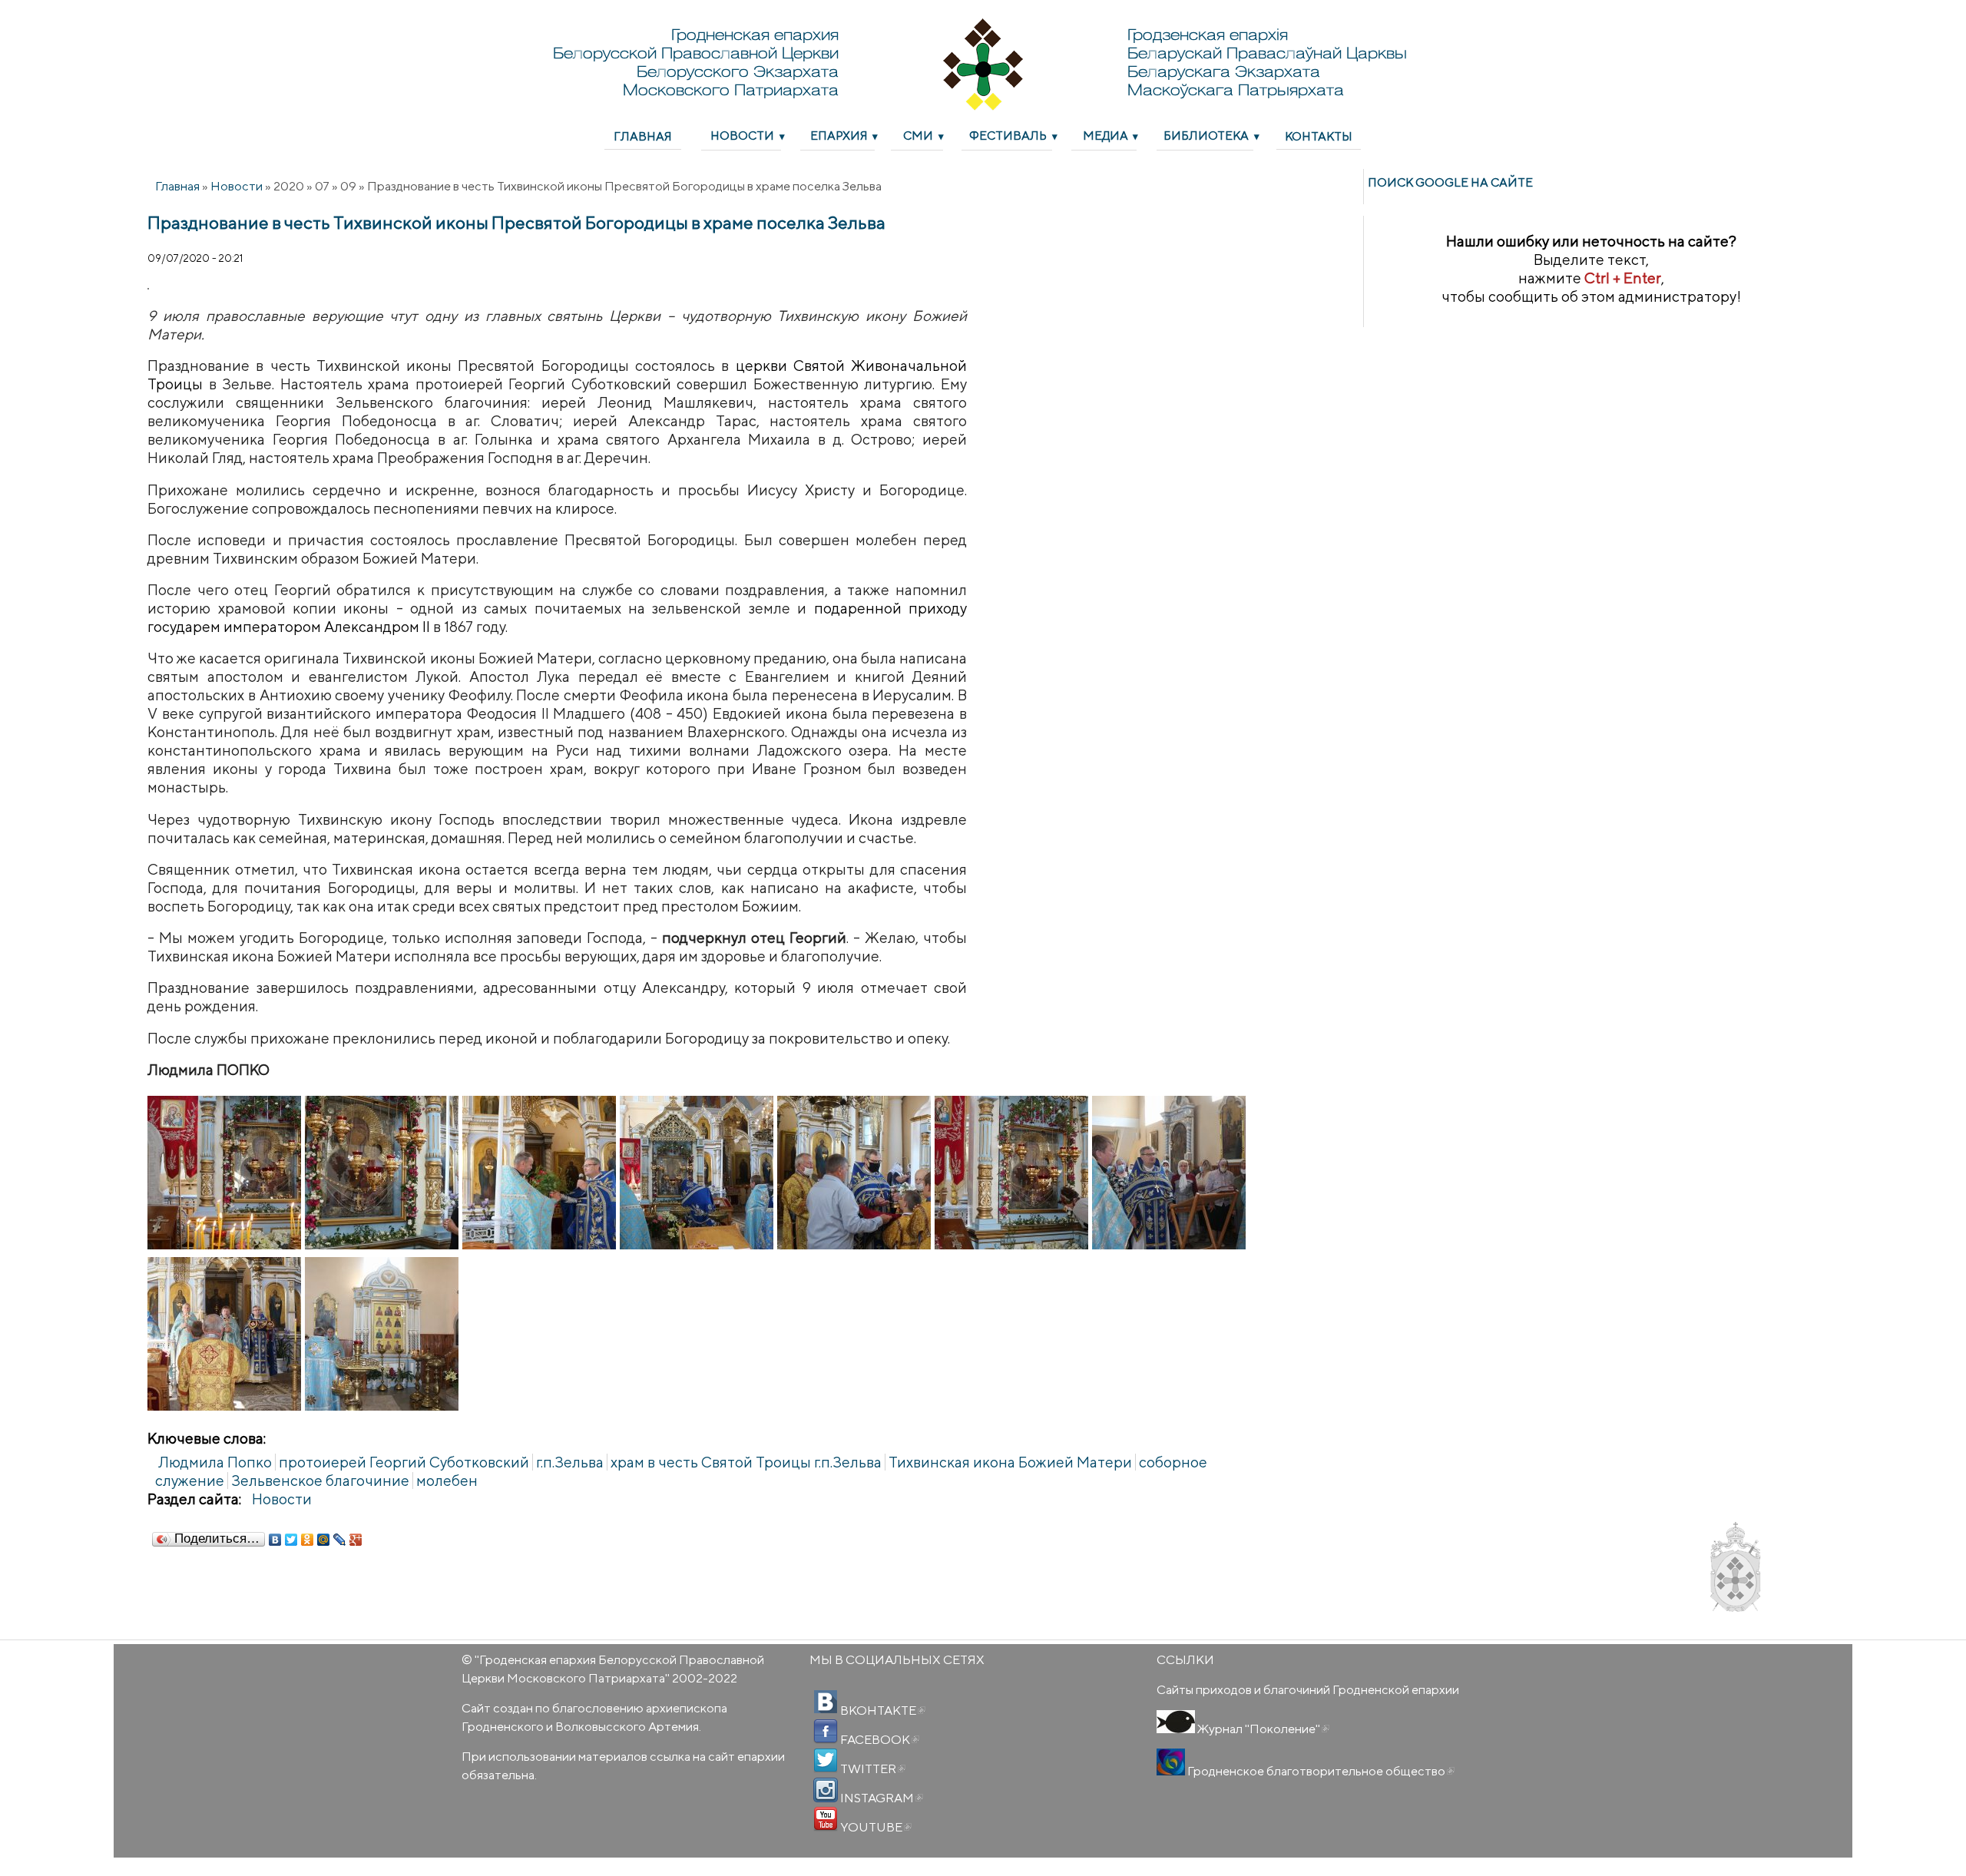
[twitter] (826, 1761)
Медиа (1105, 135)
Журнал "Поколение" (1262, 1729)
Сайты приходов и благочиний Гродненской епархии (1308, 1689)
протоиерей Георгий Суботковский (404, 1462)
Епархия (839, 135)
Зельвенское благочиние (320, 1481)
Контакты (1319, 136)
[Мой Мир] (324, 1540)
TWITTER (872, 1768)
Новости (742, 135)
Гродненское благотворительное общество (1320, 1771)
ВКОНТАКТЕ (882, 1710)
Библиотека (1206, 135)
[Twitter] (291, 1540)
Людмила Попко (215, 1462)
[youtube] (826, 1819)
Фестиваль (1008, 135)
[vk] (826, 1702)
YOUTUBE (875, 1827)
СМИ (918, 135)
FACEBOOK (879, 1739)
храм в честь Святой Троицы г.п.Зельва (746, 1462)
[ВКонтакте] (275, 1540)
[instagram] (826, 1790)
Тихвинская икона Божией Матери (1010, 1462)
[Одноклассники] (308, 1540)
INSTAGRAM (880, 1798)
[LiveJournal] (340, 1540)
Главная (643, 136)
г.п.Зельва (570, 1462)
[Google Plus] (356, 1540)
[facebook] (826, 1732)
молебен (447, 1481)
